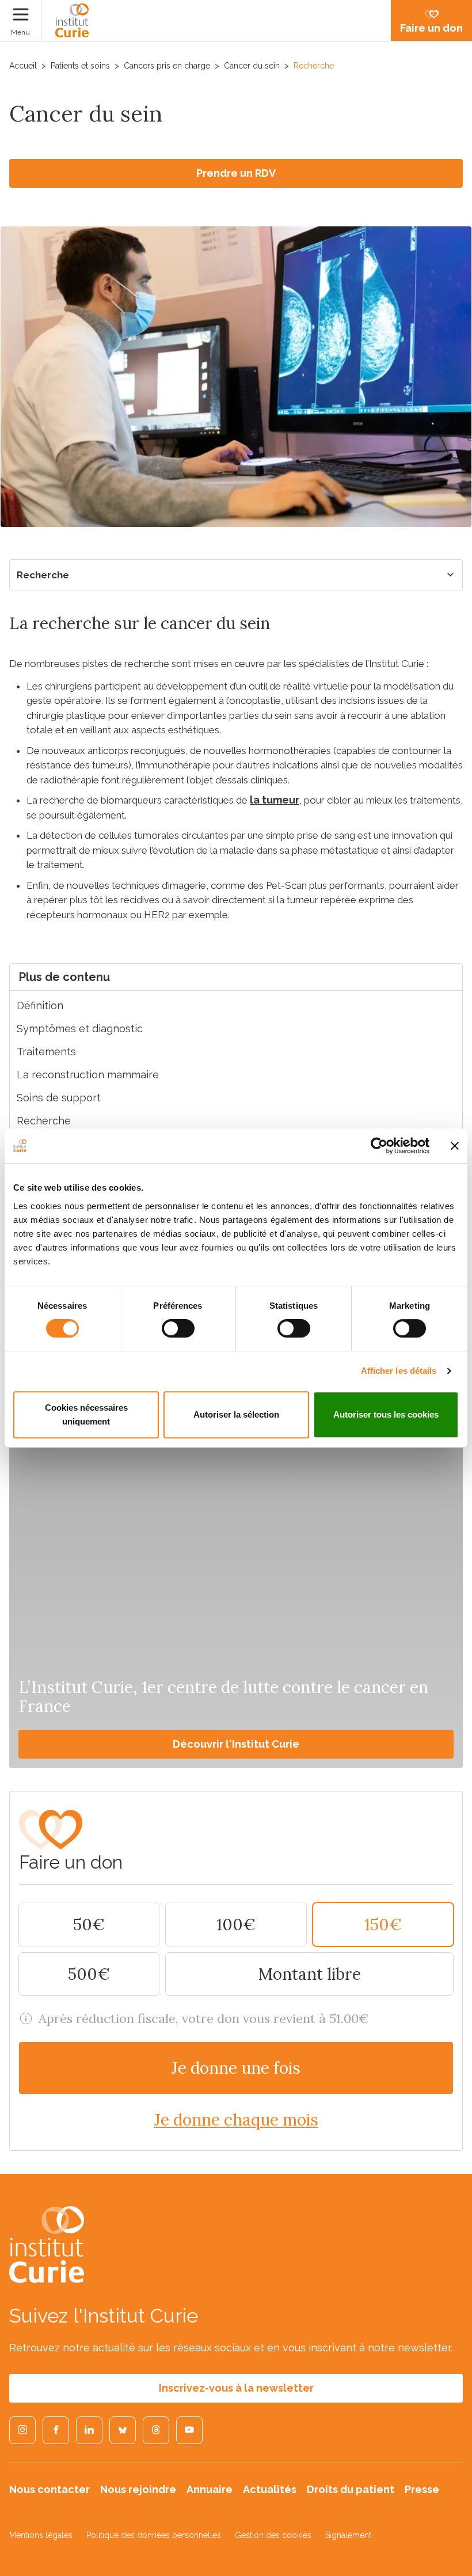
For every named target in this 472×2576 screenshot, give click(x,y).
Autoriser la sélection (236, 1414)
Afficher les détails (399, 1371)
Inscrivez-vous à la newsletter (236, 2388)
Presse (422, 2489)
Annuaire (210, 2489)
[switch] (178, 1328)
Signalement (348, 2535)
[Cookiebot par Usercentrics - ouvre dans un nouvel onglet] (379, 1146)
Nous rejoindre (138, 2489)
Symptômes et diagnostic (80, 1028)
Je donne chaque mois (236, 2120)
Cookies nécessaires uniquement (86, 1414)
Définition (40, 1005)
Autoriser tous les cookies (386, 1414)
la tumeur (275, 800)
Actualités (270, 2489)
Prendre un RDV (236, 173)
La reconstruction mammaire (88, 1075)
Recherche (43, 575)
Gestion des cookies (273, 2535)
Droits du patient (351, 2489)
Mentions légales (41, 2535)
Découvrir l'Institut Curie (236, 1744)
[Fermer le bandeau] (455, 1146)
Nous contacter (50, 2489)
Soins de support (59, 1098)
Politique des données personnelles (154, 2535)
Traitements (46, 1052)
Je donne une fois (236, 2068)
